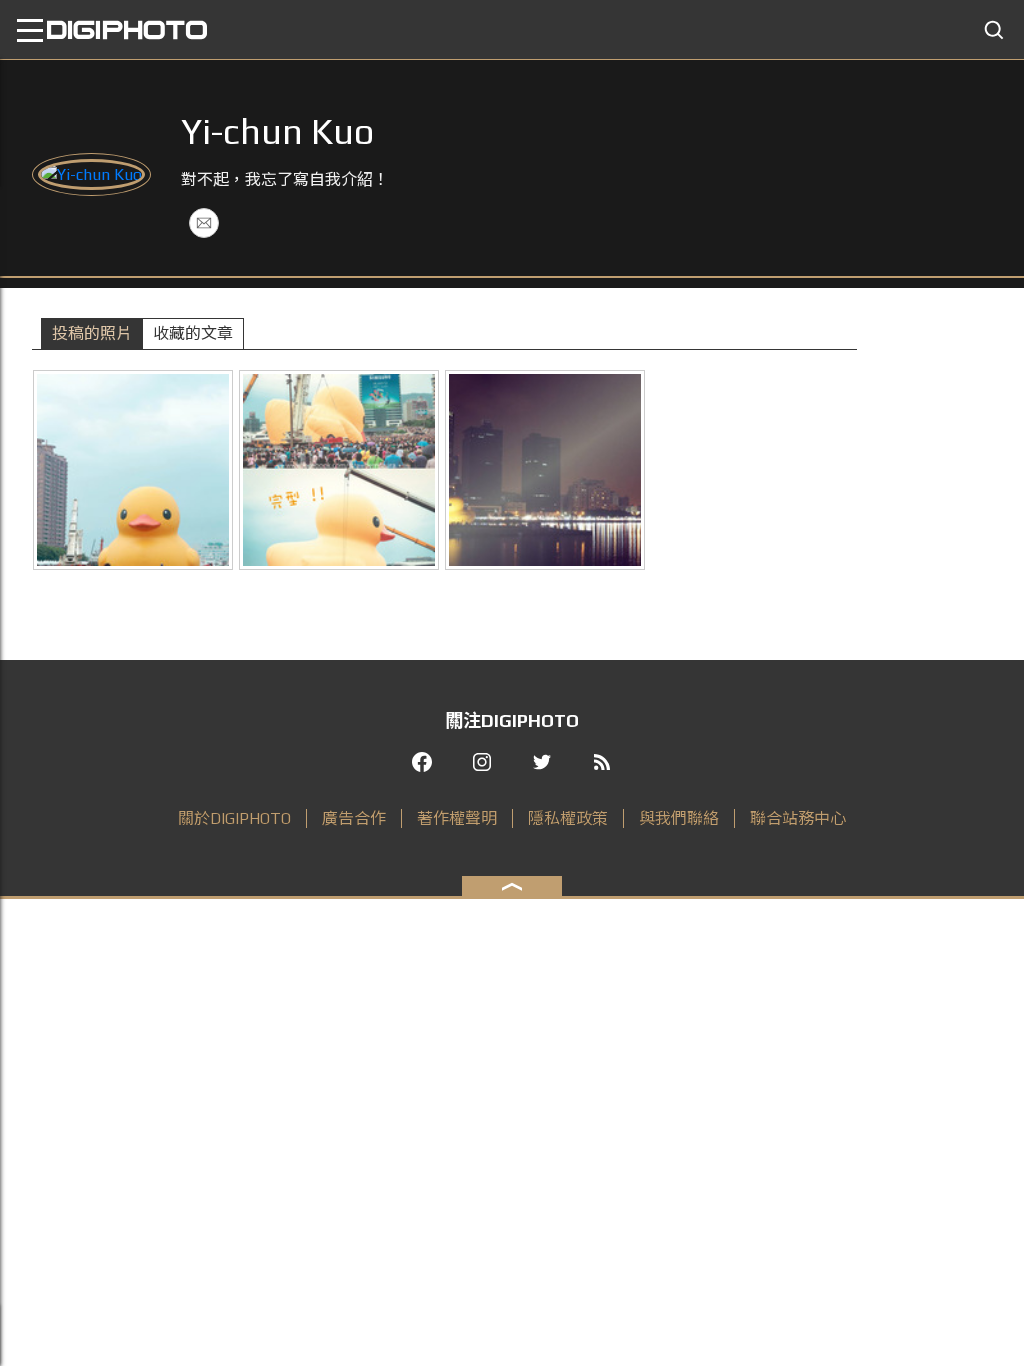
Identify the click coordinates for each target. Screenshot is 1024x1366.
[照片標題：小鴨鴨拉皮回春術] (339, 470)
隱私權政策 (568, 818)
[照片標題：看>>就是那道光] (545, 470)
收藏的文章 (193, 333)
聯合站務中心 (798, 818)
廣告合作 (354, 818)
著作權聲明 (457, 818)
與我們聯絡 (679, 818)
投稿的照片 (92, 333)
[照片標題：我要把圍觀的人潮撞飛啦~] (133, 470)
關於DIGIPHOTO (234, 818)
